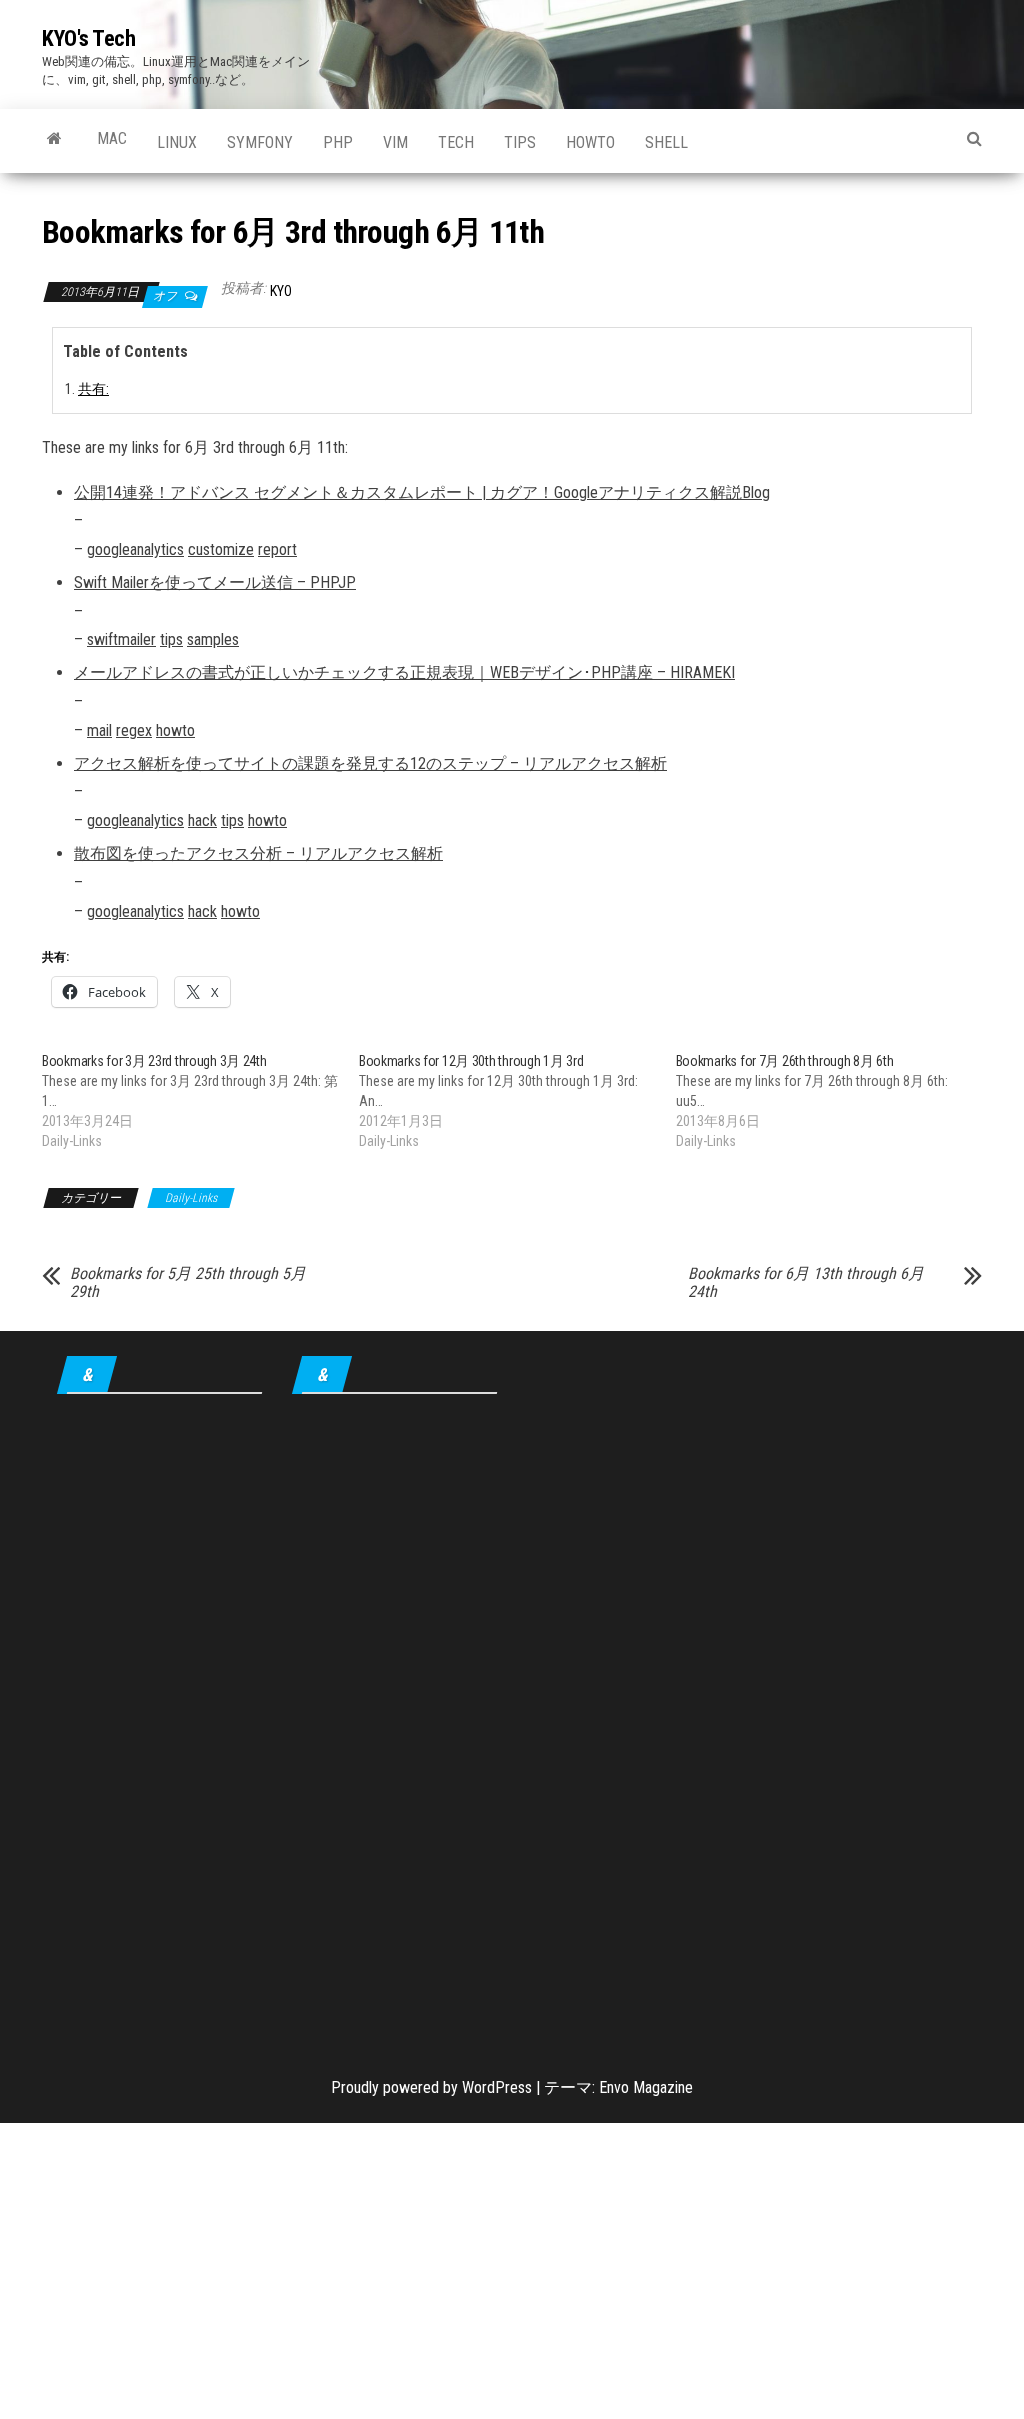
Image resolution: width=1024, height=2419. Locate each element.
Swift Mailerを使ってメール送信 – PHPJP (215, 582)
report (277, 549)
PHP (338, 142)
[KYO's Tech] (54, 139)
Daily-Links (191, 1198)
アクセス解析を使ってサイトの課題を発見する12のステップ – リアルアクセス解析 (370, 763)
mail (99, 730)
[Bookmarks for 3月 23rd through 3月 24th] (200, 1101)
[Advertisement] (159, 1721)
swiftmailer (121, 639)
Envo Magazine (646, 2087)
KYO (281, 291)
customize (221, 549)
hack (202, 820)
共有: (93, 389)
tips (520, 142)
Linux (177, 142)
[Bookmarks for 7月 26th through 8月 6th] (834, 1101)
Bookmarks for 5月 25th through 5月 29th (188, 1283)
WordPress (497, 2087)
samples (213, 639)
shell (666, 142)
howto (590, 142)
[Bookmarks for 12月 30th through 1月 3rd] (517, 1101)
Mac (112, 138)
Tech (456, 142)
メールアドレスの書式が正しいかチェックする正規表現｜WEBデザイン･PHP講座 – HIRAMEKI (404, 672)
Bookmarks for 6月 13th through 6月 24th (806, 1283)
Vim (395, 142)
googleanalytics (135, 549)
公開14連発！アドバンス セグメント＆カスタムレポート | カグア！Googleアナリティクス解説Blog (422, 492)
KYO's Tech (89, 38)
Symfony (260, 142)
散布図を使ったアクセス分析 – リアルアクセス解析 (258, 853)
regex (134, 730)
